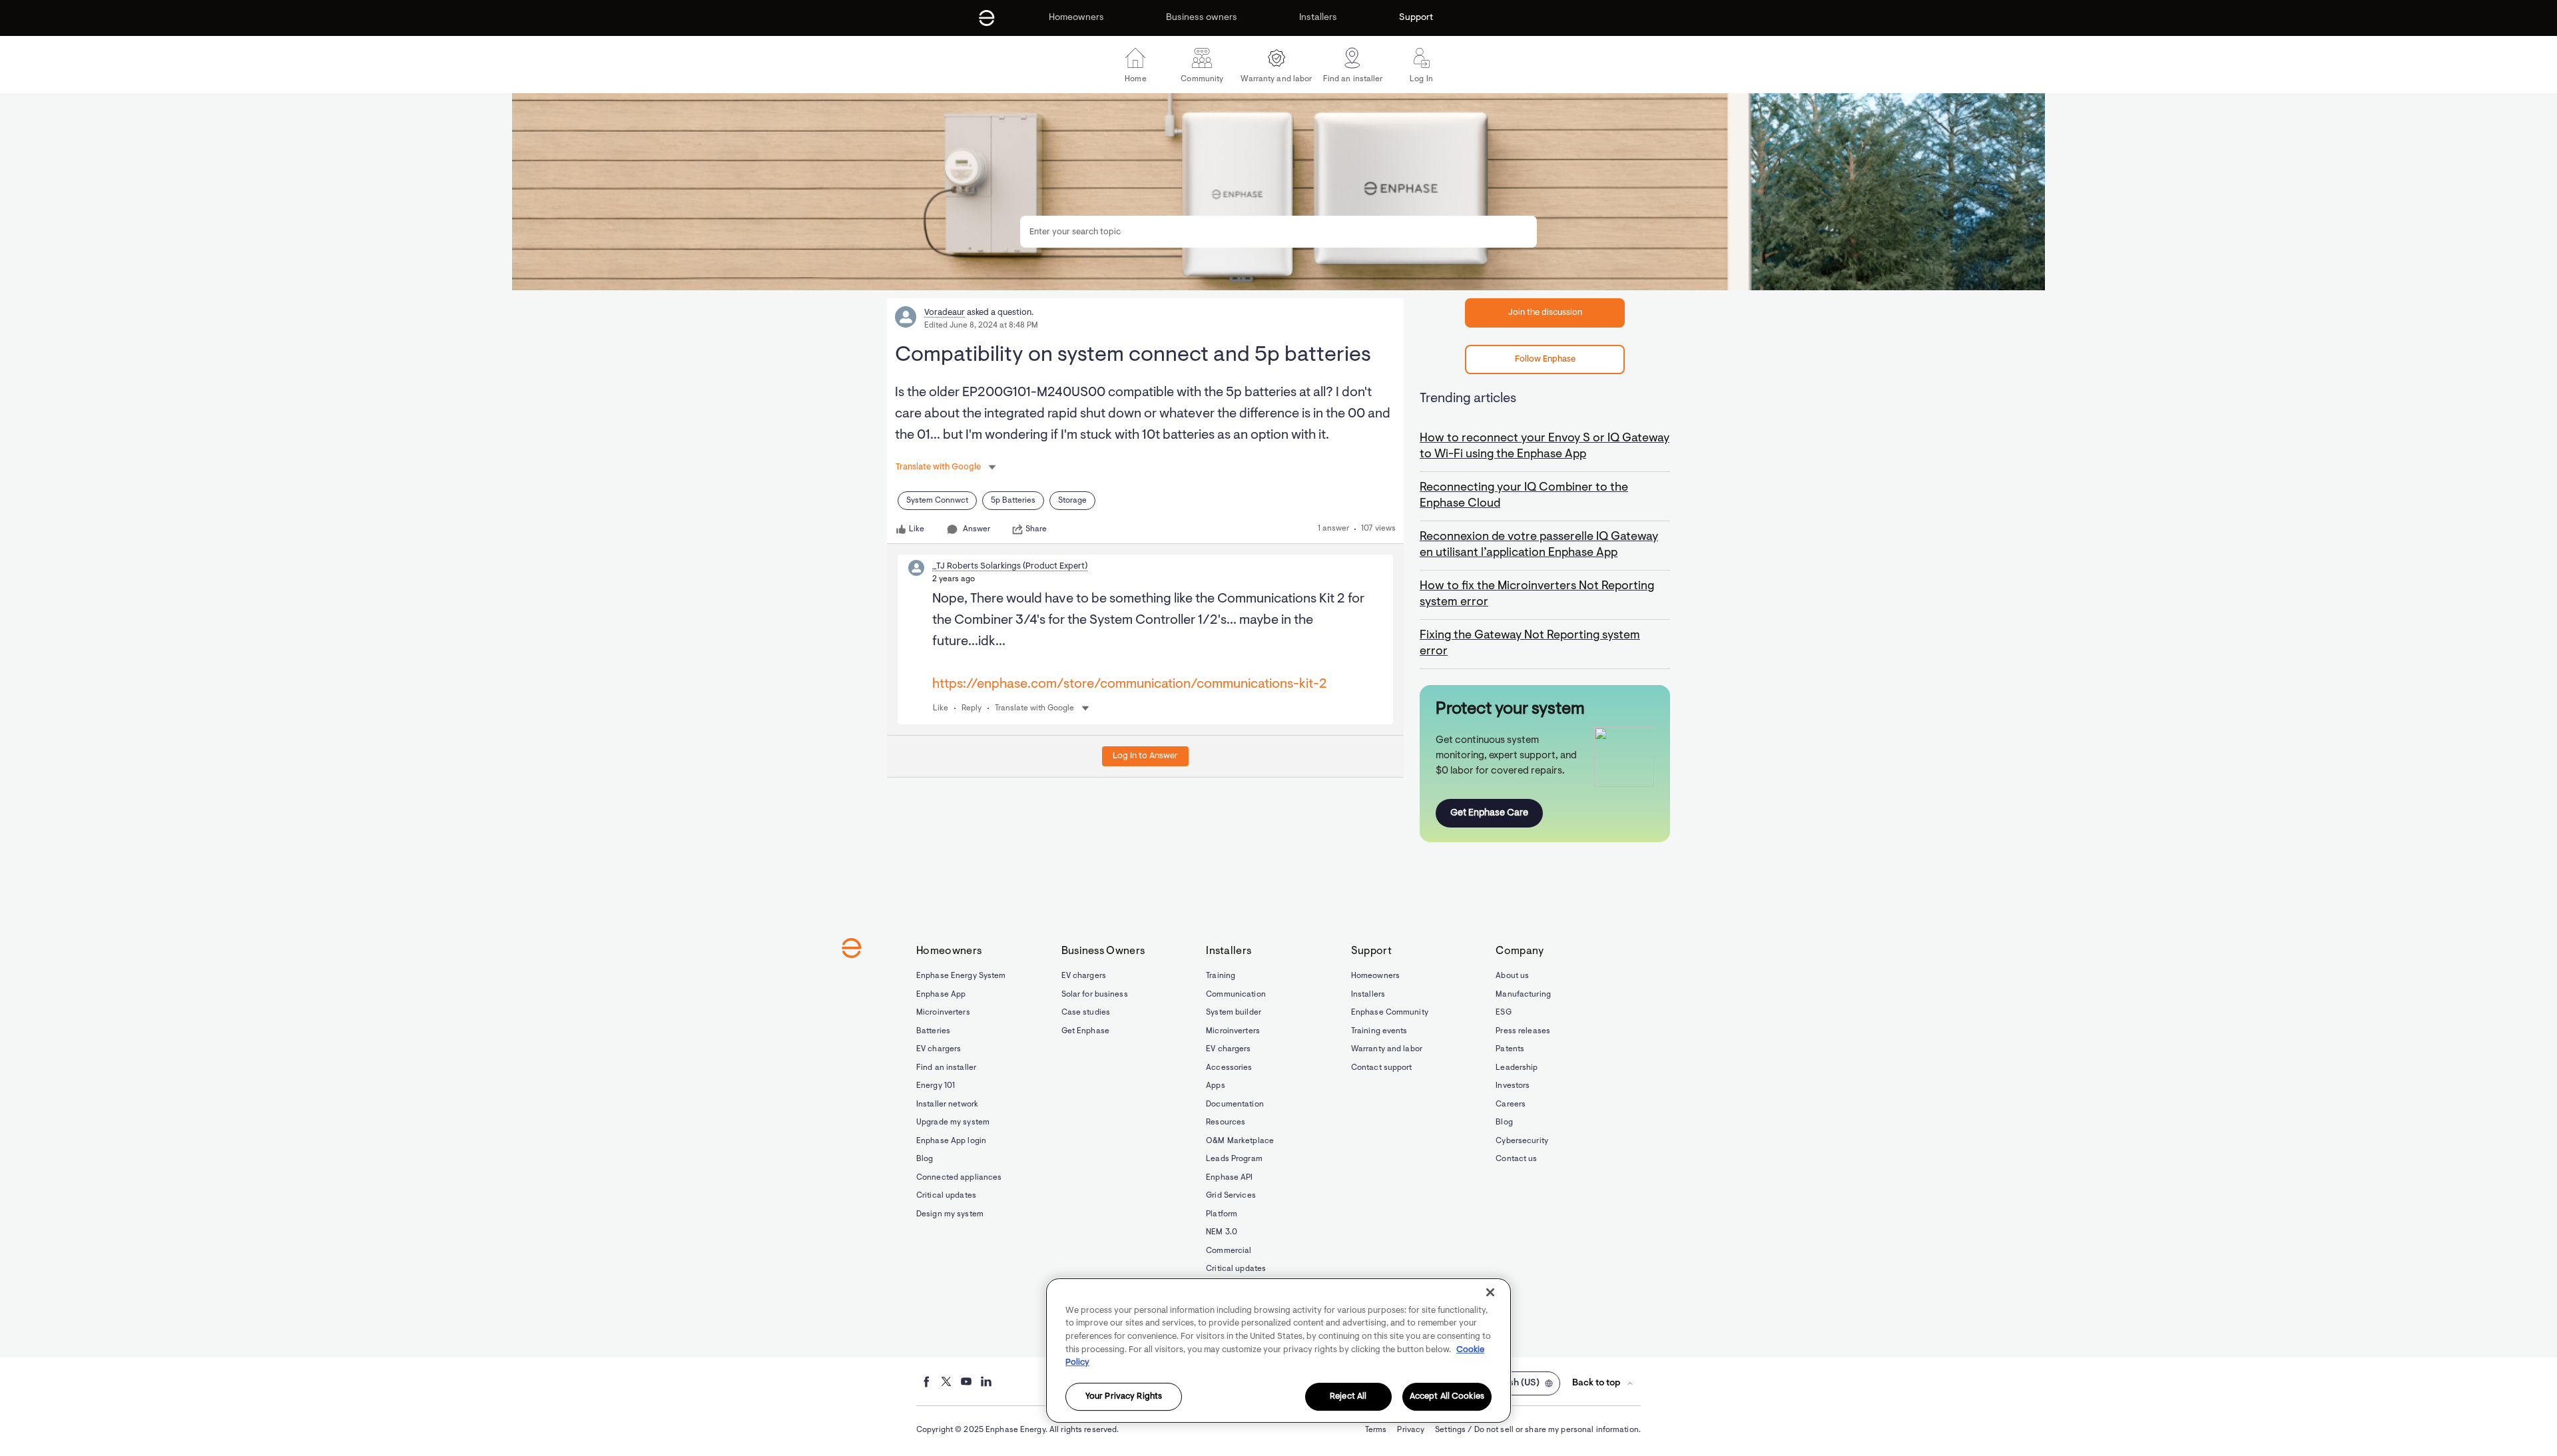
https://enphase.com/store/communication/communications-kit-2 (1130, 684)
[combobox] (1278, 232)
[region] (1278, 1350)
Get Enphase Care (1489, 813)
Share (1036, 529)
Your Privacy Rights (1124, 1396)
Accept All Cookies (1447, 1396)
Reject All (1348, 1396)
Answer (977, 529)
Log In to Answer (1145, 756)
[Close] (1490, 1292)
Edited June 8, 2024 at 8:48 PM (981, 326)
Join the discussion (1545, 313)
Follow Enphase (1545, 359)
